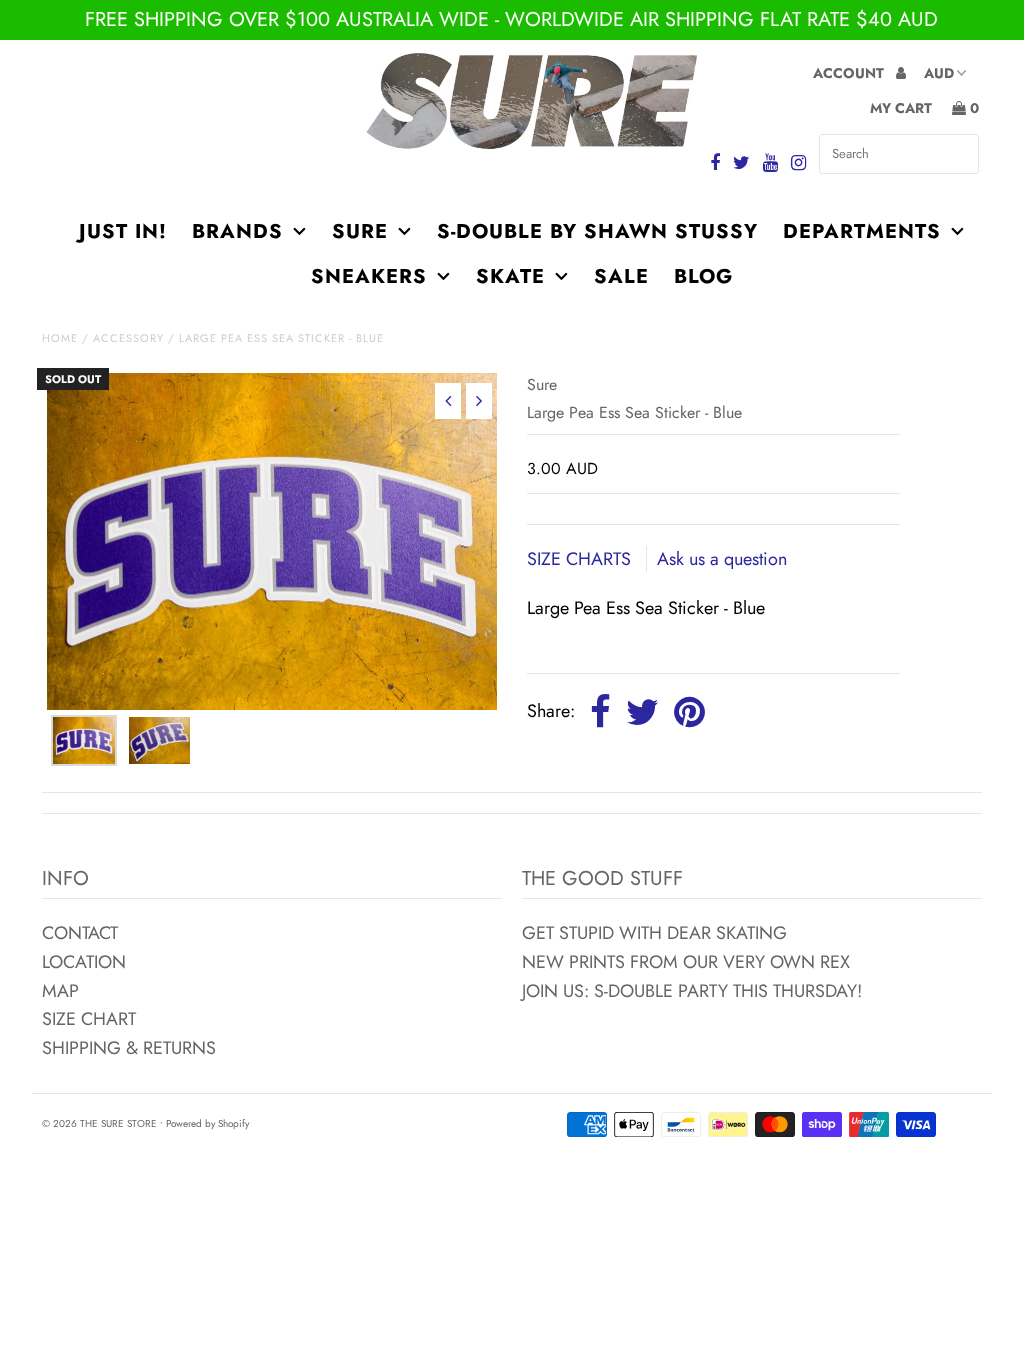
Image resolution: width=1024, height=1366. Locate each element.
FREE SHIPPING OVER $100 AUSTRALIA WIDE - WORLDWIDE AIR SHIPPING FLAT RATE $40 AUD (511, 19)
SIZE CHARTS (581, 559)
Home (60, 338)
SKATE (510, 276)
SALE (621, 276)
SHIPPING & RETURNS (129, 1048)
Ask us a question (722, 559)
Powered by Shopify (207, 1123)
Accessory (128, 338)
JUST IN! (123, 231)
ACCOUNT (850, 73)
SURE (360, 231)
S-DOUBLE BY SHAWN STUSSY (597, 231)
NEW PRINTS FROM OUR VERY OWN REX (686, 962)
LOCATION (84, 962)
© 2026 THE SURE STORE (99, 1123)
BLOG (703, 276)
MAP (60, 991)
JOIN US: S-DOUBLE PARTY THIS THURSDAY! (692, 991)
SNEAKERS (369, 276)
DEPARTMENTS (862, 231)
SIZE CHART (89, 1019)
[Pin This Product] (689, 713)
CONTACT (80, 933)
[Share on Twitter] (642, 713)
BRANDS (237, 231)
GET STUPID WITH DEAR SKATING (654, 933)
